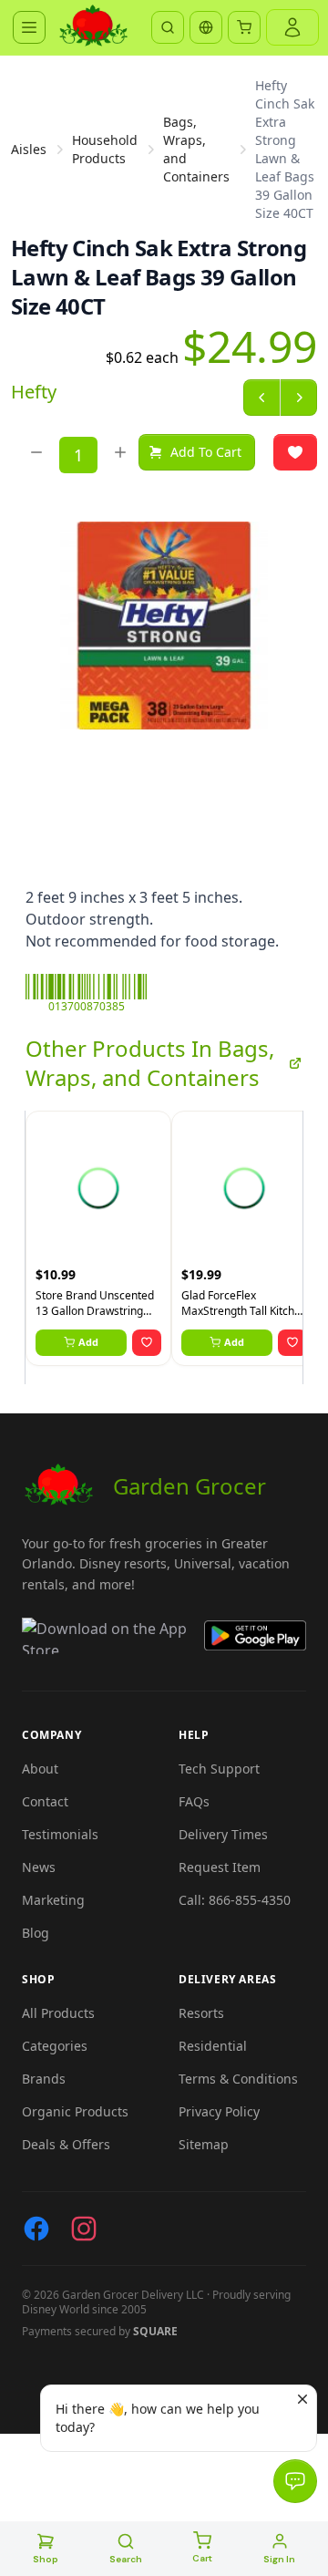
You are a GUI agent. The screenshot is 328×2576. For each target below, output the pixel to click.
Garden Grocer (190, 1486)
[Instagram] (84, 2229)
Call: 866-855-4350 (235, 1900)
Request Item (220, 1867)
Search (126, 2559)
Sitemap (204, 2144)
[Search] (168, 27)
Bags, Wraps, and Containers (196, 149)
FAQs (194, 1801)
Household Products (105, 149)
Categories (55, 2046)
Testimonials (60, 1834)
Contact (45, 1801)
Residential (213, 2046)
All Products (58, 2013)
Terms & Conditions (238, 2079)
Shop (46, 2559)
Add (88, 1342)
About (40, 1769)
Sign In (279, 2559)
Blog (36, 1933)
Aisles (29, 149)
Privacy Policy (219, 2111)
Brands (44, 2079)
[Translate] (206, 27)
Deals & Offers (66, 2144)
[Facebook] (36, 2229)
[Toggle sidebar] (29, 27)
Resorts (201, 2013)
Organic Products (75, 2111)
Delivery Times (223, 1834)
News (39, 1867)
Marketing (53, 1900)
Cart (202, 2558)
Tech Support (219, 1769)
